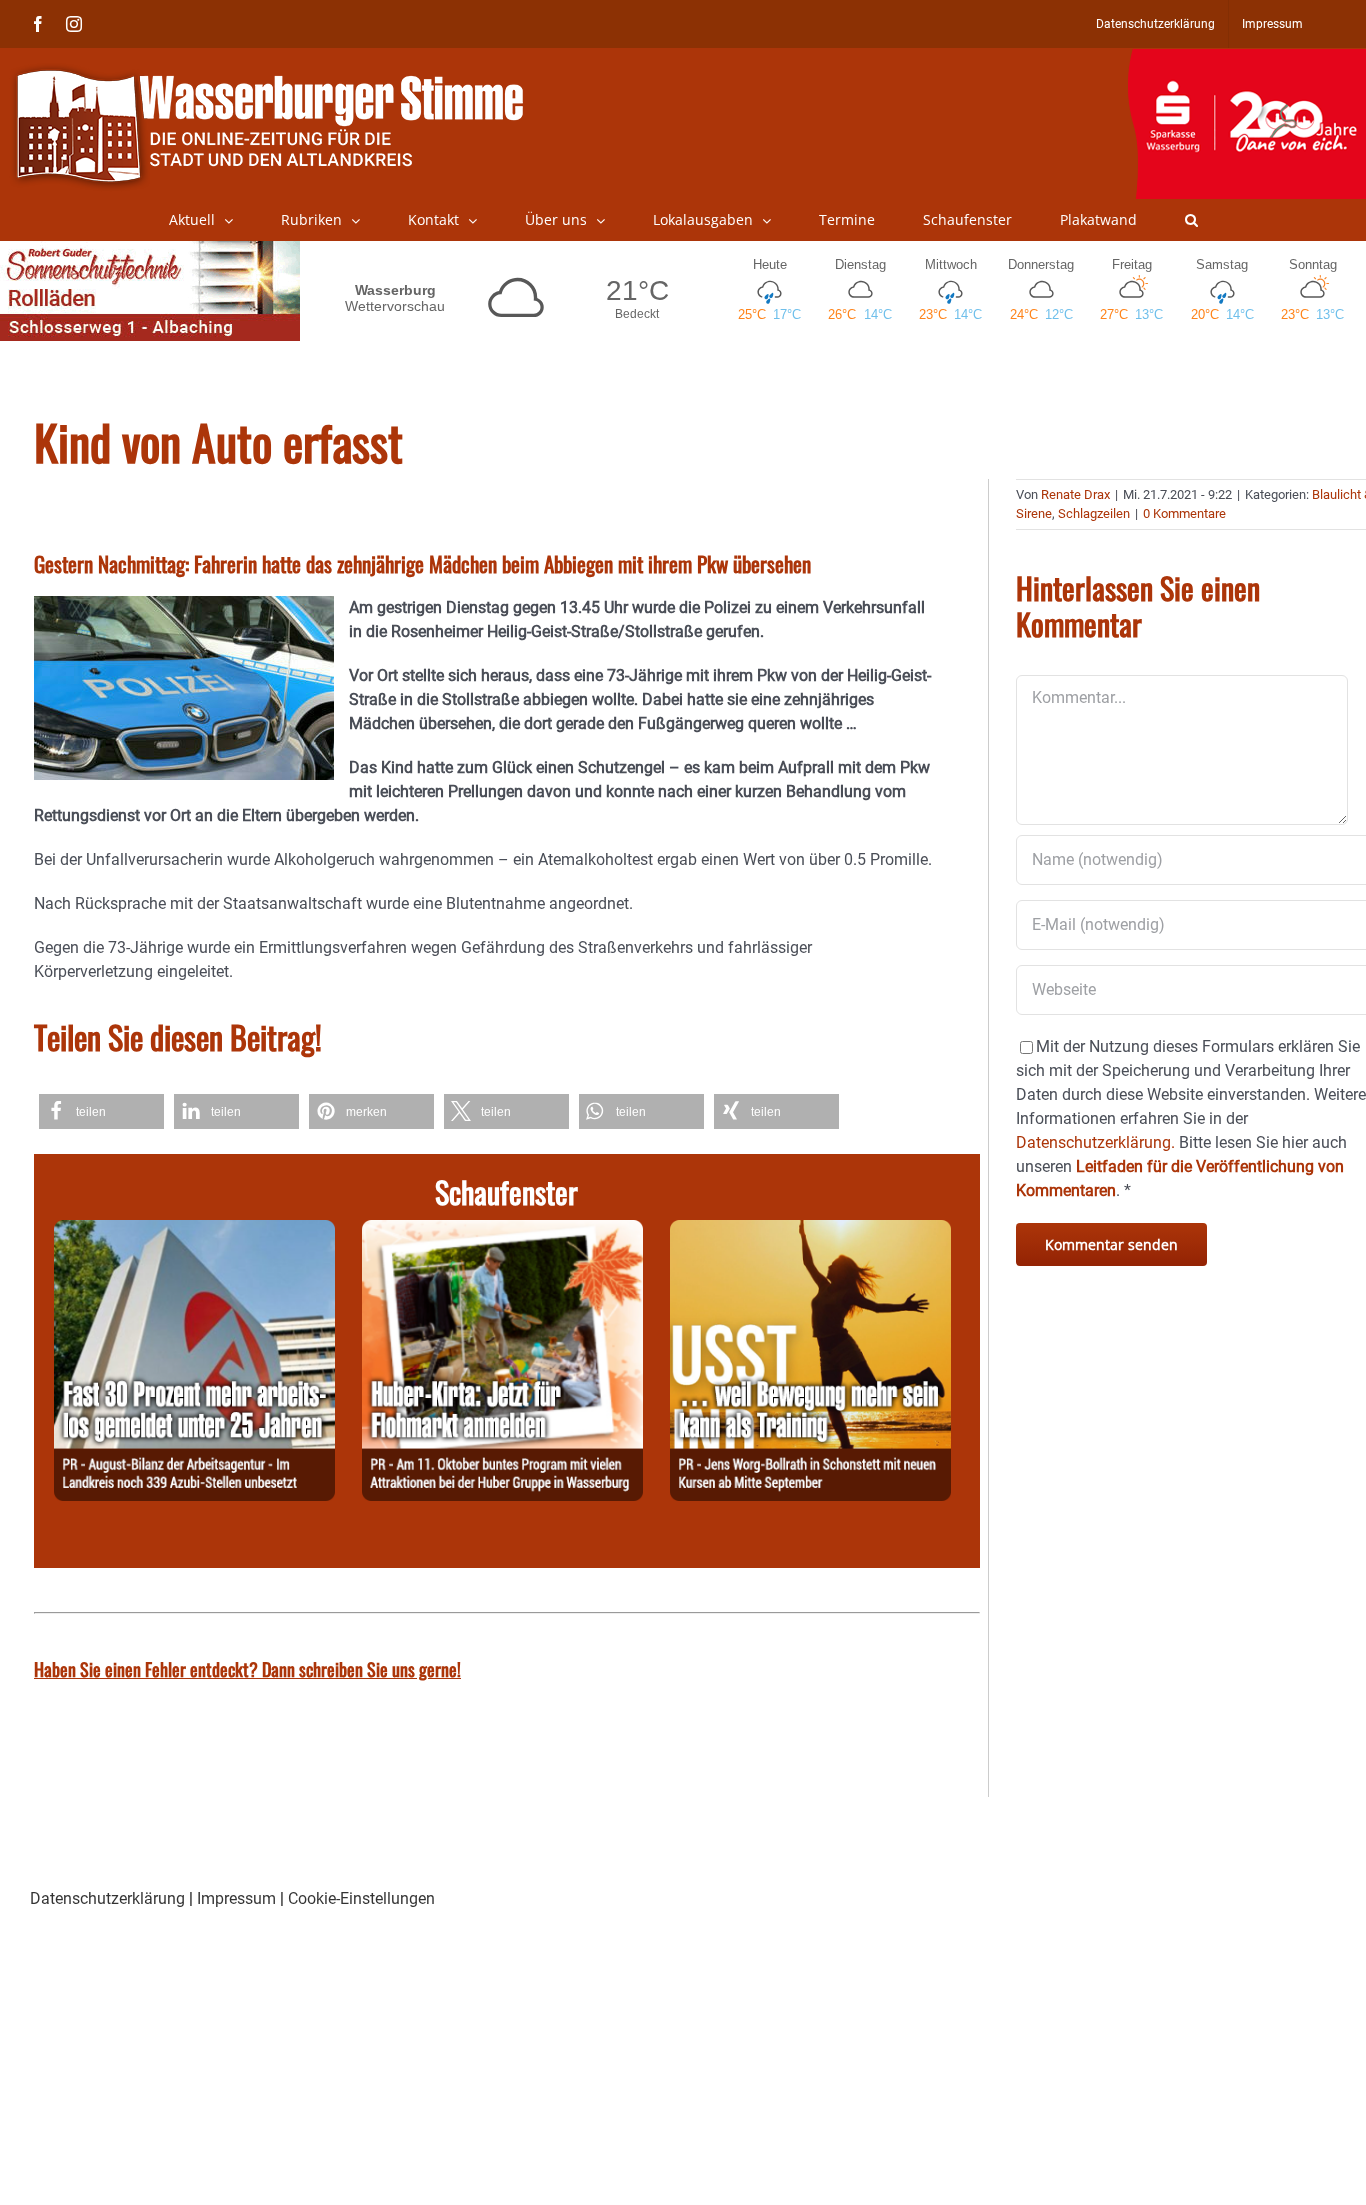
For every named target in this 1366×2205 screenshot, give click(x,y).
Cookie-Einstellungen (361, 1898)
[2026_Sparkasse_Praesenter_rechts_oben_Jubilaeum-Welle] (1246, 59)
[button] (1191, 220)
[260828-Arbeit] (194, 1231)
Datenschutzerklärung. (1095, 1142)
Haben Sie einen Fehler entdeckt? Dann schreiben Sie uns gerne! (247, 1669)
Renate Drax (1075, 494)
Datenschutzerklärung (107, 1898)
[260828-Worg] (810, 1231)
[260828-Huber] (502, 1231)
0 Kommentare (1184, 513)
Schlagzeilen (1094, 513)
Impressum (236, 1898)
